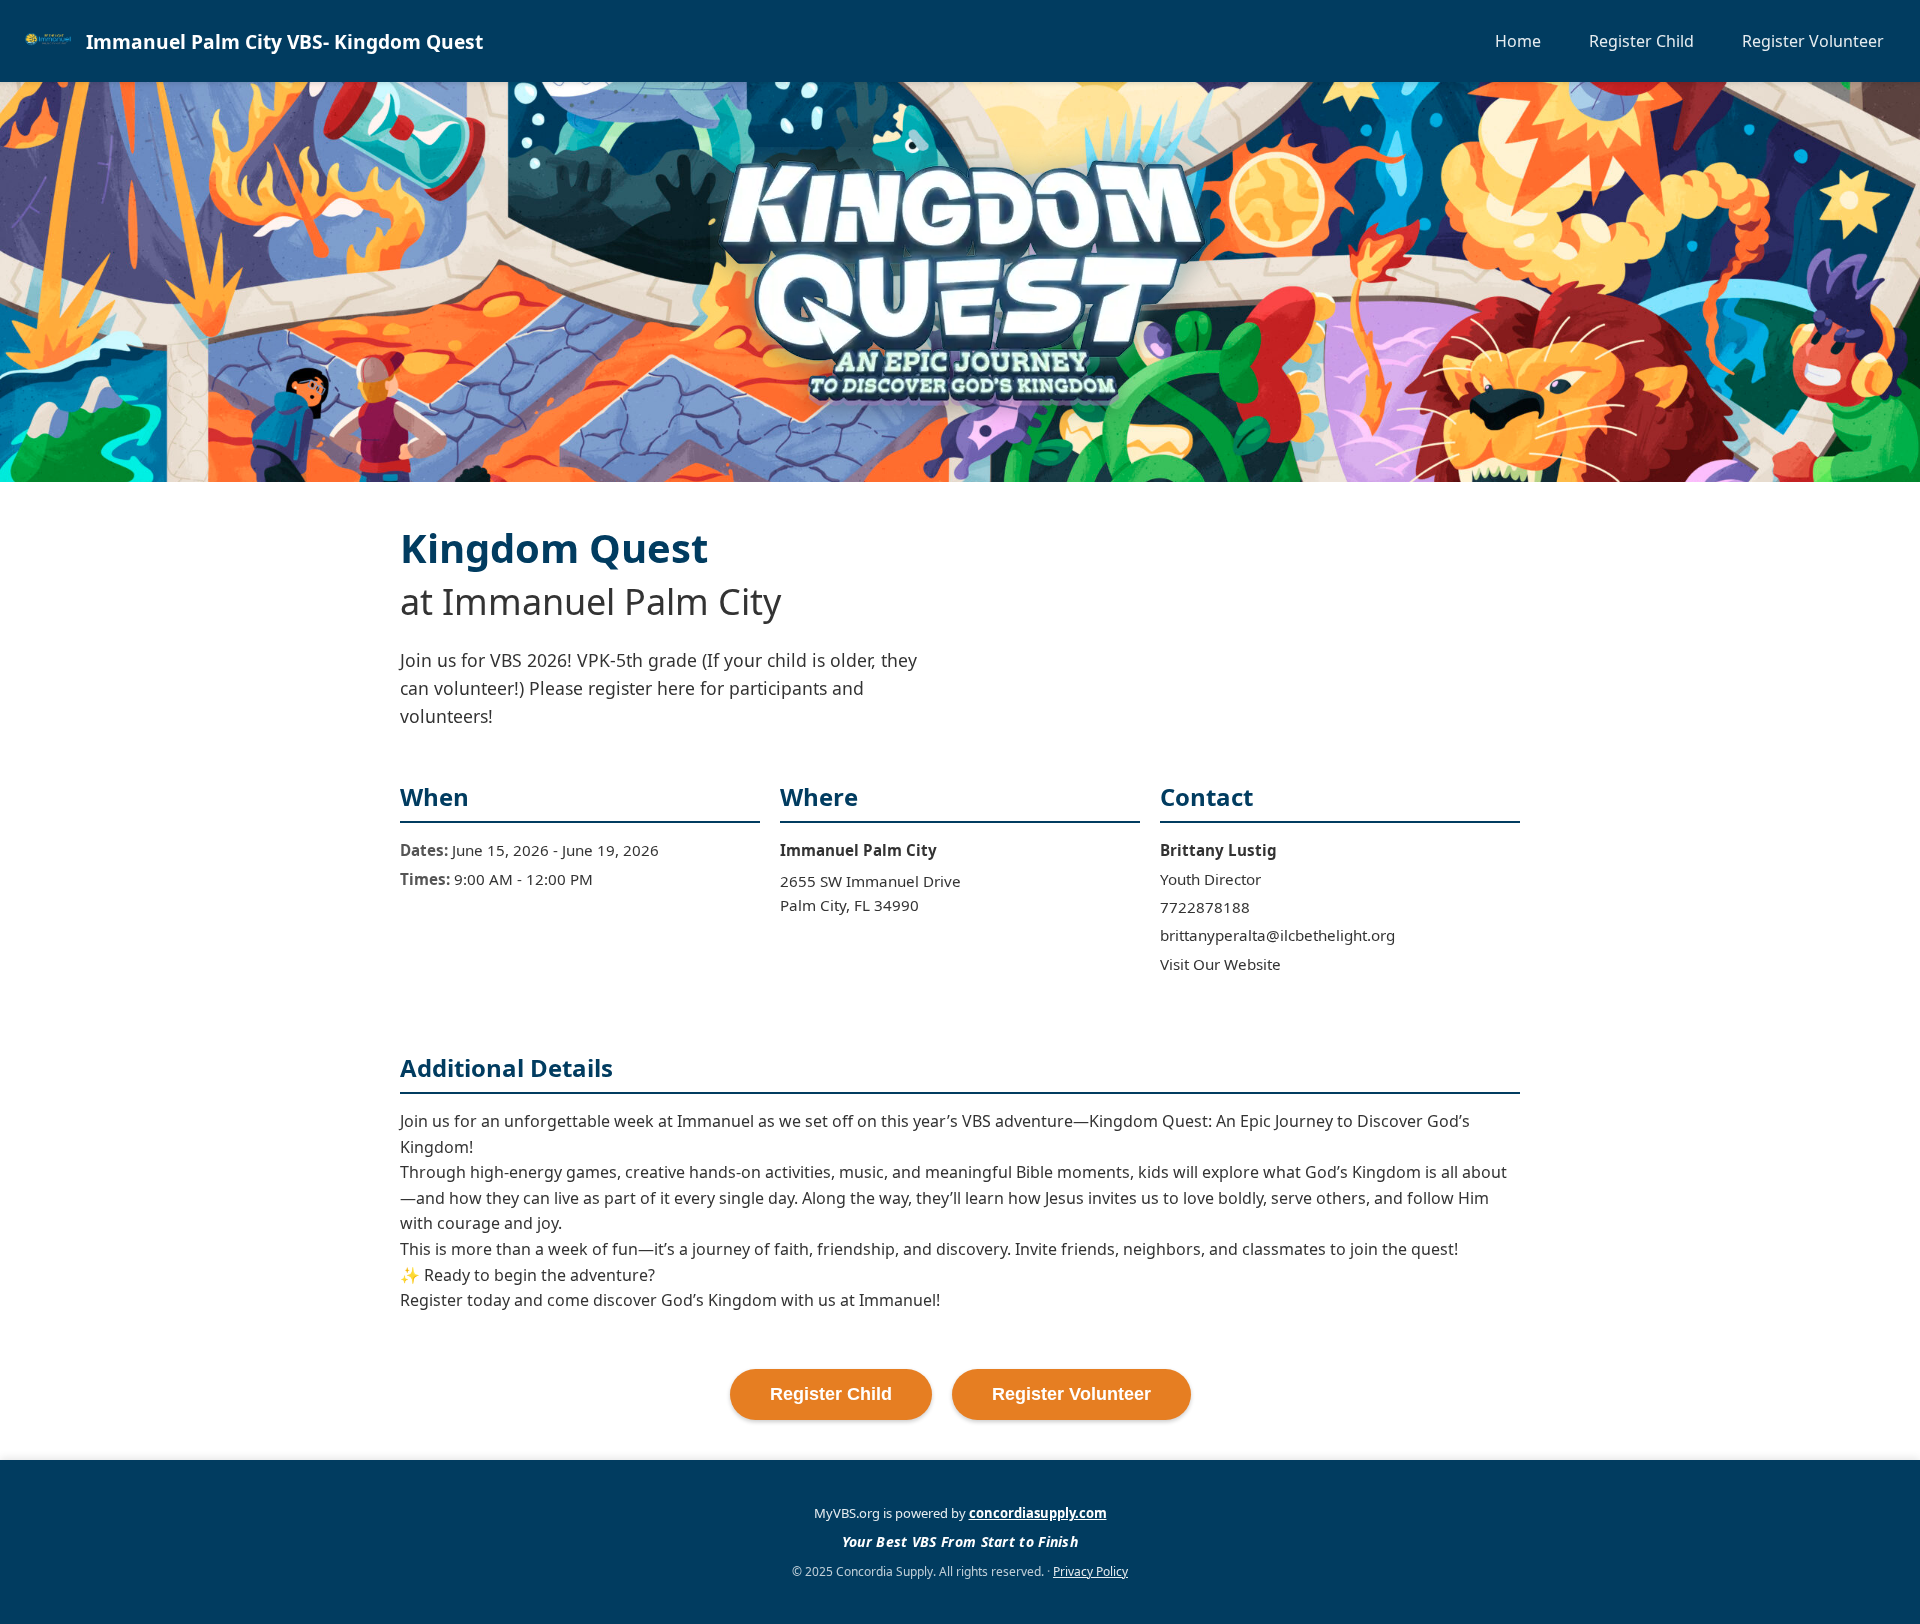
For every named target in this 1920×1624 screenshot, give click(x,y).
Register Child (1641, 41)
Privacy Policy (1090, 1571)
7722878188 (1205, 907)
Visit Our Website (1220, 964)
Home (1518, 41)
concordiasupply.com (1038, 1513)
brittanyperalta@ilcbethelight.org (1277, 935)
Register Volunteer (1813, 41)
